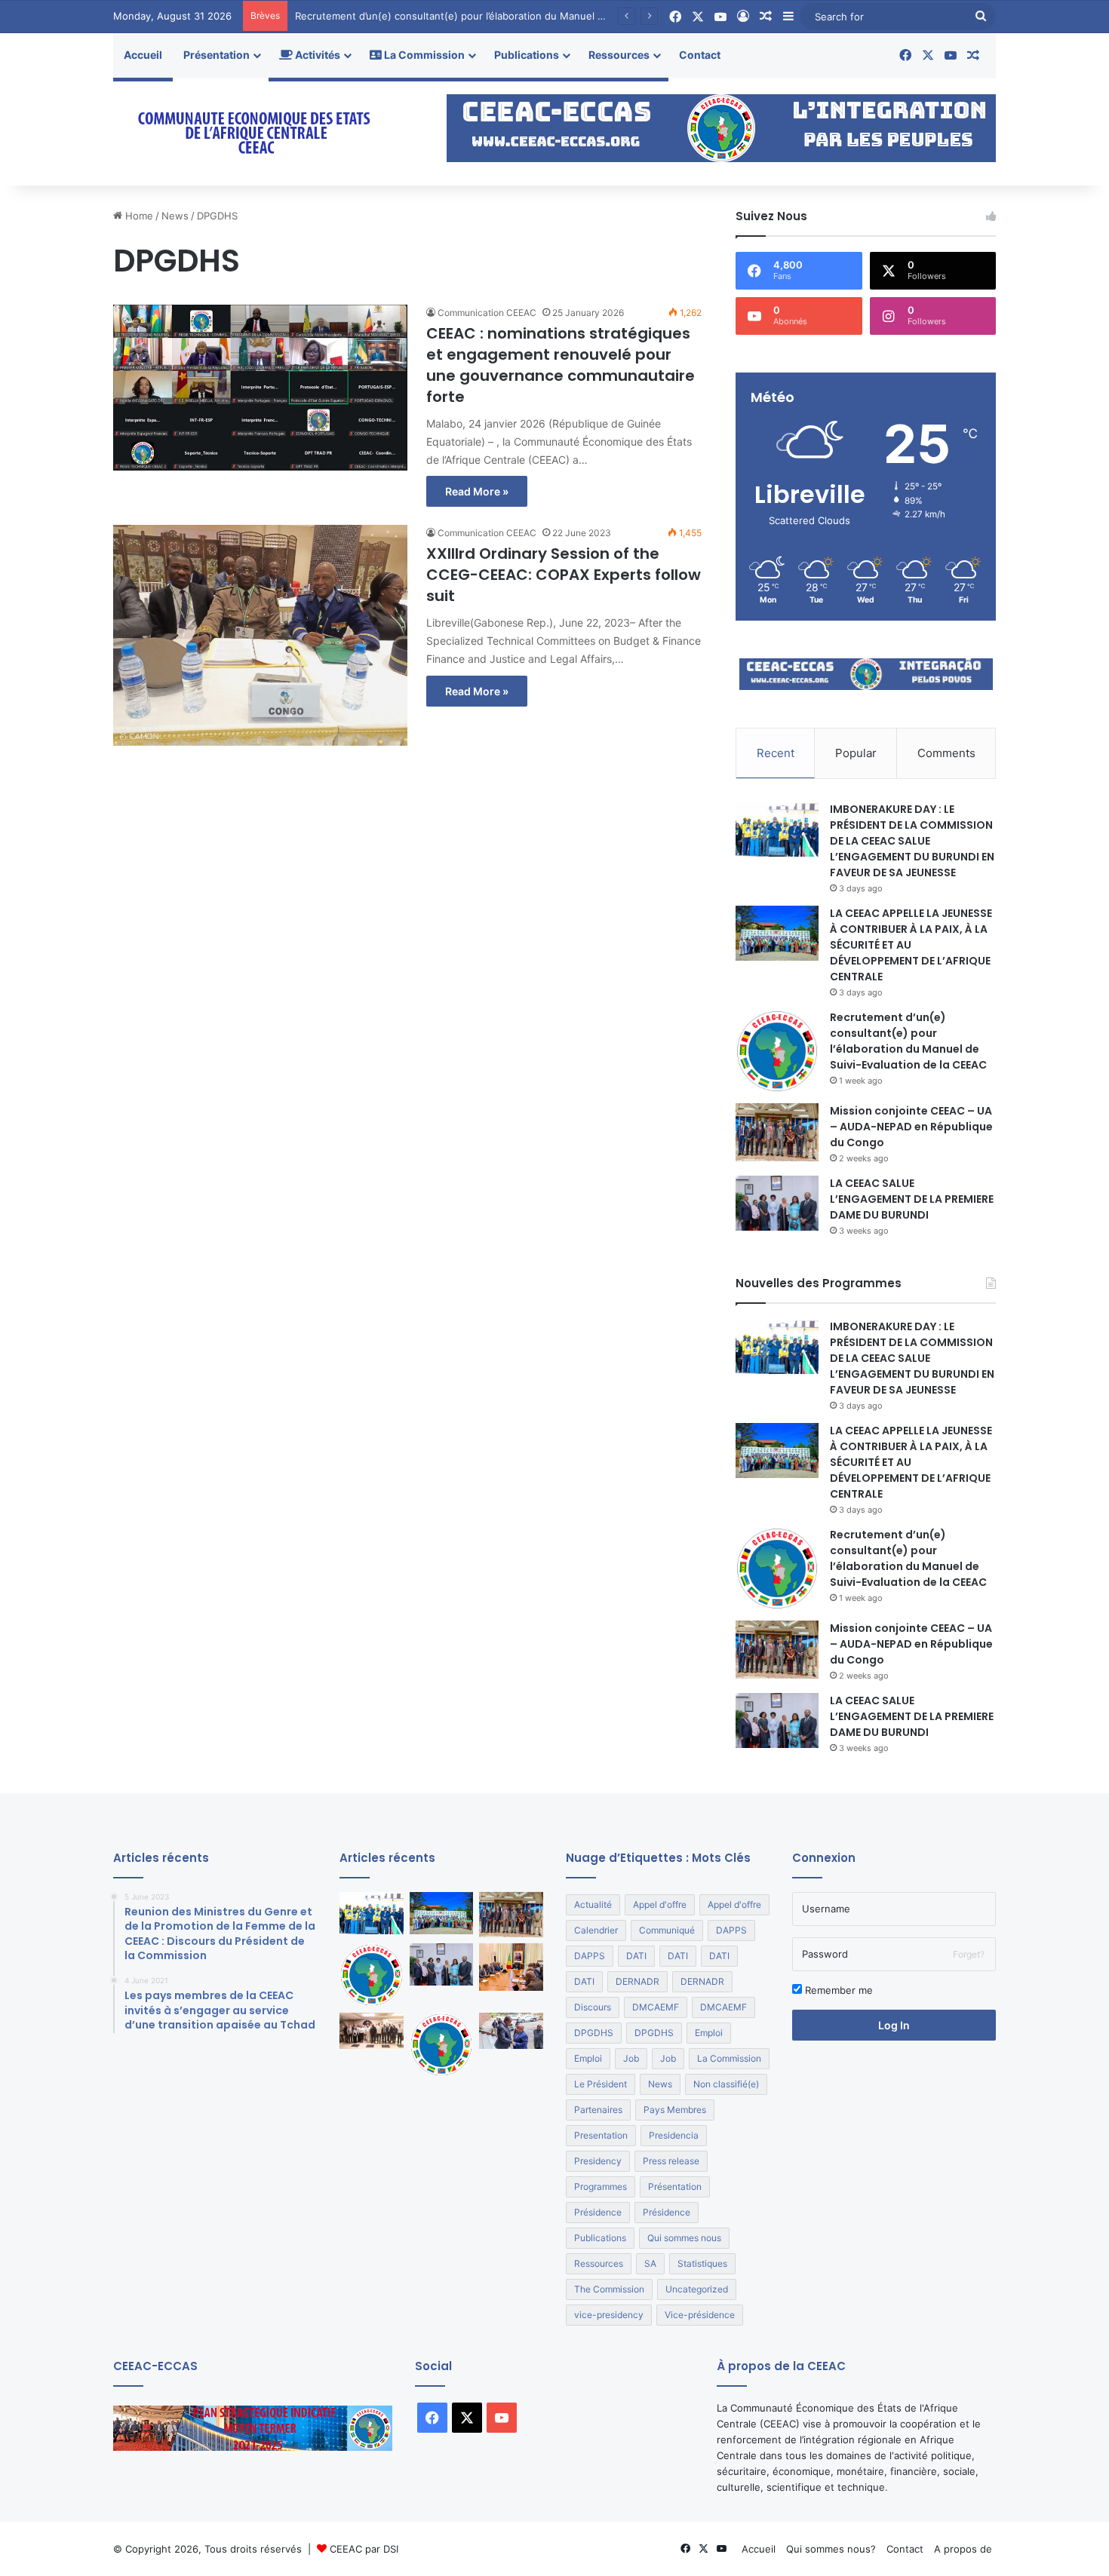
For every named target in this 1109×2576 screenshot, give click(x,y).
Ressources (619, 55)
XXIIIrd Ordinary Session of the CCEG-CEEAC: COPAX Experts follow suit (564, 575)
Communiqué (667, 1930)
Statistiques (702, 2263)
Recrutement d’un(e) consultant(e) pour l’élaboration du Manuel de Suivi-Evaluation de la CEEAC (522, 16)
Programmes (601, 2187)
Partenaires (598, 2110)
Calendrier (596, 1930)
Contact (700, 55)
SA (650, 2263)
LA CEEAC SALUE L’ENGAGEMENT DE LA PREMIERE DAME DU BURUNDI (912, 1199)
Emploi (709, 2033)
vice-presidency (609, 2315)
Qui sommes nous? (831, 2549)
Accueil (143, 55)
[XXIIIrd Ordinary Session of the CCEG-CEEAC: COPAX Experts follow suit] (260, 635)
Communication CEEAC (487, 313)
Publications (527, 55)
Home (138, 216)
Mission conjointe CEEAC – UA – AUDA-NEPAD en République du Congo (911, 1127)
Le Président (601, 2084)
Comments (946, 753)
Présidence (598, 2212)
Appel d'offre (660, 1904)
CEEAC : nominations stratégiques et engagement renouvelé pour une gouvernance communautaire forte (561, 365)
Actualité (593, 1904)
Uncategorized (697, 2289)
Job (631, 2058)
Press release (671, 2161)
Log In (894, 2025)
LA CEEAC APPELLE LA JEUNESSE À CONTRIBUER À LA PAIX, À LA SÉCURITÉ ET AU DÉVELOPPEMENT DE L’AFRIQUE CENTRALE (911, 945)
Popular (856, 753)
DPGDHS (594, 2033)
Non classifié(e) (726, 2084)
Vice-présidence (700, 2315)
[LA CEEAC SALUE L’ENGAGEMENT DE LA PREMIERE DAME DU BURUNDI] (777, 1203)
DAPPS (731, 1930)
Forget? (969, 1954)
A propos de (963, 2549)
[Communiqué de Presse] (442, 2045)
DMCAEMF (656, 2007)
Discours (593, 2007)
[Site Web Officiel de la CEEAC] (253, 132)
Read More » (477, 491)
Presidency (598, 2161)
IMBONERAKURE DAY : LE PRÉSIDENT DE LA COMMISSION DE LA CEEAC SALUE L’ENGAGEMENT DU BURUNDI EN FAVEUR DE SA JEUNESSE (912, 841)
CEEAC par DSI (364, 2549)
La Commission (423, 55)
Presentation (601, 2135)
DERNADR (637, 1981)
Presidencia (674, 2135)
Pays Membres (675, 2110)
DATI (636, 1956)
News (175, 216)
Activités (316, 55)
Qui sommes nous (684, 2238)
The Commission (609, 2289)
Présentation (217, 55)
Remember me (837, 1990)
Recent (776, 753)
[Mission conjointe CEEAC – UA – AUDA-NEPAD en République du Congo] (777, 1133)
